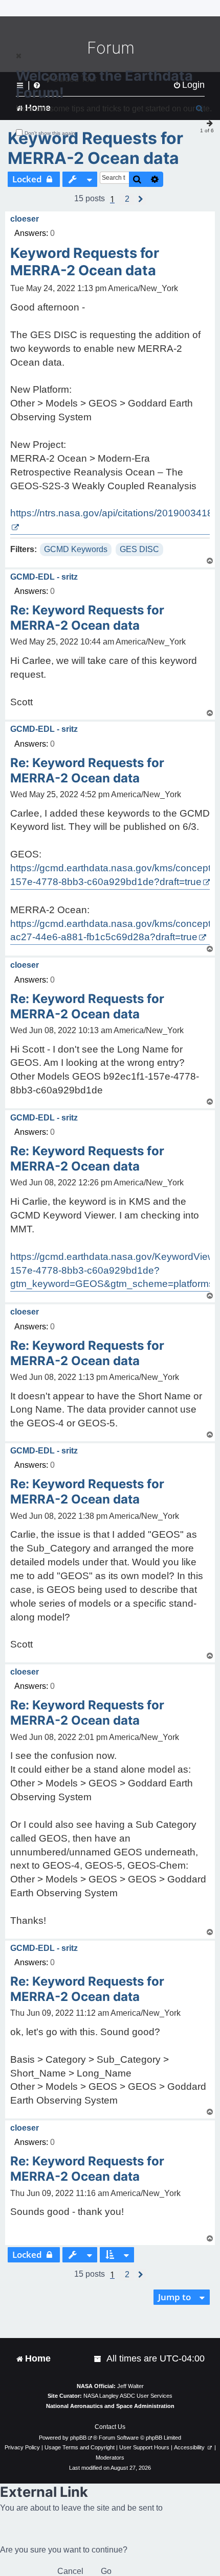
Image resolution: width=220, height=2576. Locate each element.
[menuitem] (98, 2359)
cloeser (25, 219)
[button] (127, 199)
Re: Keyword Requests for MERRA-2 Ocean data (87, 618)
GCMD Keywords (76, 549)
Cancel (70, 2571)
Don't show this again (50, 133)
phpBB (78, 2438)
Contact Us (110, 2427)
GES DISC (139, 549)
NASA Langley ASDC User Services (128, 2396)
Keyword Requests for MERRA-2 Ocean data (95, 148)
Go (106, 2571)
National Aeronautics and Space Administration (110, 2406)
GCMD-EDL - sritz (44, 577)
